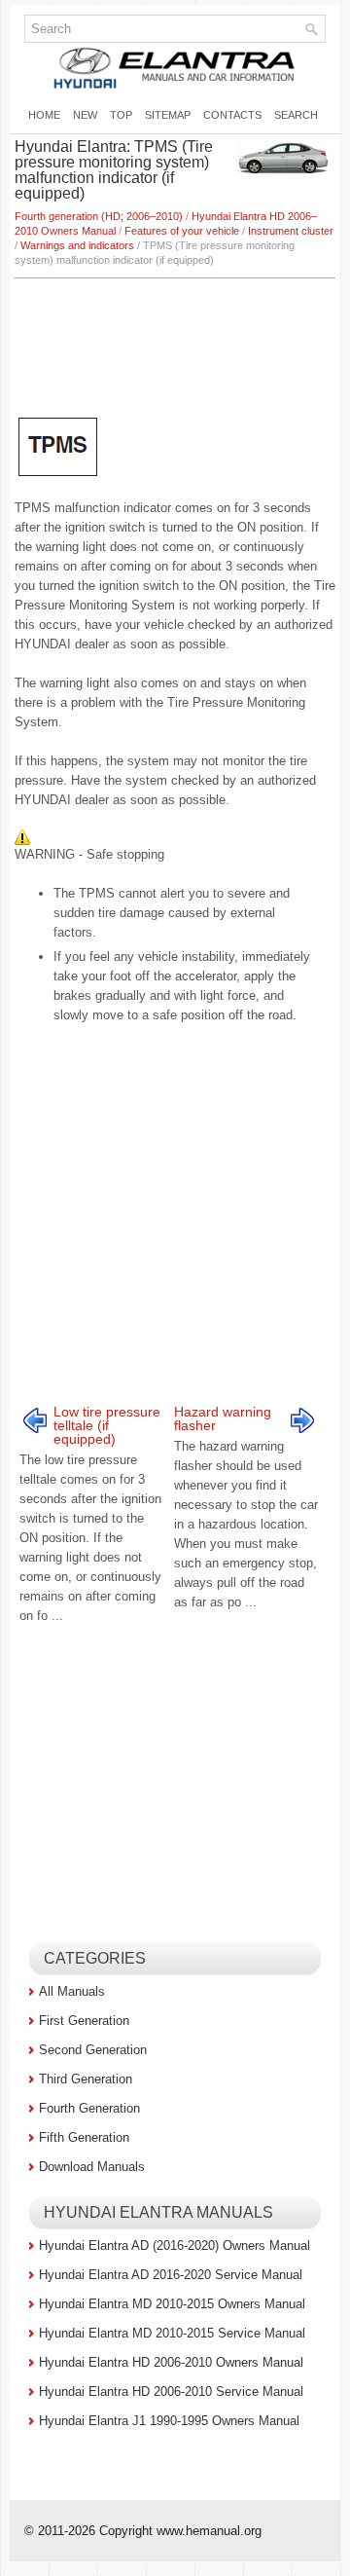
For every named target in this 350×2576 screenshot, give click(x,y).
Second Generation (93, 2050)
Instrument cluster (291, 231)
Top (121, 115)
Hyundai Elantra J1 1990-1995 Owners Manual (169, 2421)
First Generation (84, 2021)
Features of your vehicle (182, 231)
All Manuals (72, 1991)
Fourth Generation (89, 2108)
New (85, 115)
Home (44, 115)
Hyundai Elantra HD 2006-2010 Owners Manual (171, 2362)
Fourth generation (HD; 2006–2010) (99, 216)
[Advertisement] (175, 337)
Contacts (232, 115)
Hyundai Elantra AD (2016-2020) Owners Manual (175, 2245)
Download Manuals (92, 2167)
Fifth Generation (84, 2137)
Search (296, 115)
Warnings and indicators (77, 245)
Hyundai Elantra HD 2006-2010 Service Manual (171, 2392)
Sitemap (168, 115)
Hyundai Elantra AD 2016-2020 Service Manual (171, 2275)
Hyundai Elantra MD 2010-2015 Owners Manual (172, 2304)
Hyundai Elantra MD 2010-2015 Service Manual (172, 2333)
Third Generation (86, 2079)
